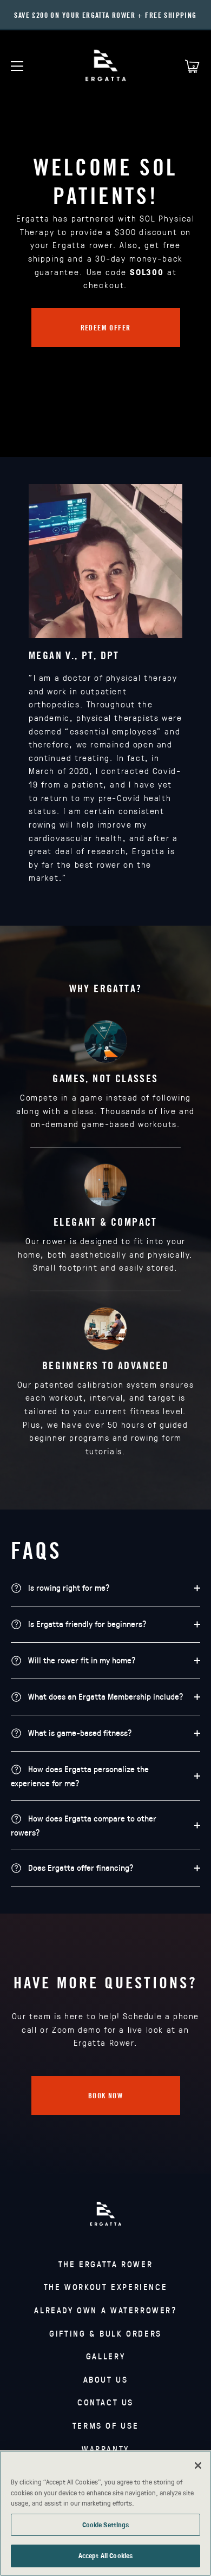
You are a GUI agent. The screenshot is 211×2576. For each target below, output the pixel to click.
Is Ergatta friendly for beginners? (86, 1624)
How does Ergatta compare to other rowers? (84, 1825)
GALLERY (105, 2356)
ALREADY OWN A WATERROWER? (105, 2310)
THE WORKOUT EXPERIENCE (105, 2286)
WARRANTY (105, 2448)
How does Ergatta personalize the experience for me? (80, 1776)
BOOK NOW (105, 2096)
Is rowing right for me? (68, 1587)
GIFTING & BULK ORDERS (105, 2333)
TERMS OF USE (105, 2425)
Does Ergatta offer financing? (80, 1867)
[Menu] (17, 66)
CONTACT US (105, 2402)
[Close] (198, 2466)
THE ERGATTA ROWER (105, 2264)
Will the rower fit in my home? (81, 1660)
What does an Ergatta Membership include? (104, 1696)
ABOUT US (106, 2379)
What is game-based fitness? (79, 1732)
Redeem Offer (106, 328)
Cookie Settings (106, 2525)
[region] (105, 2513)
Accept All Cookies (105, 2555)
